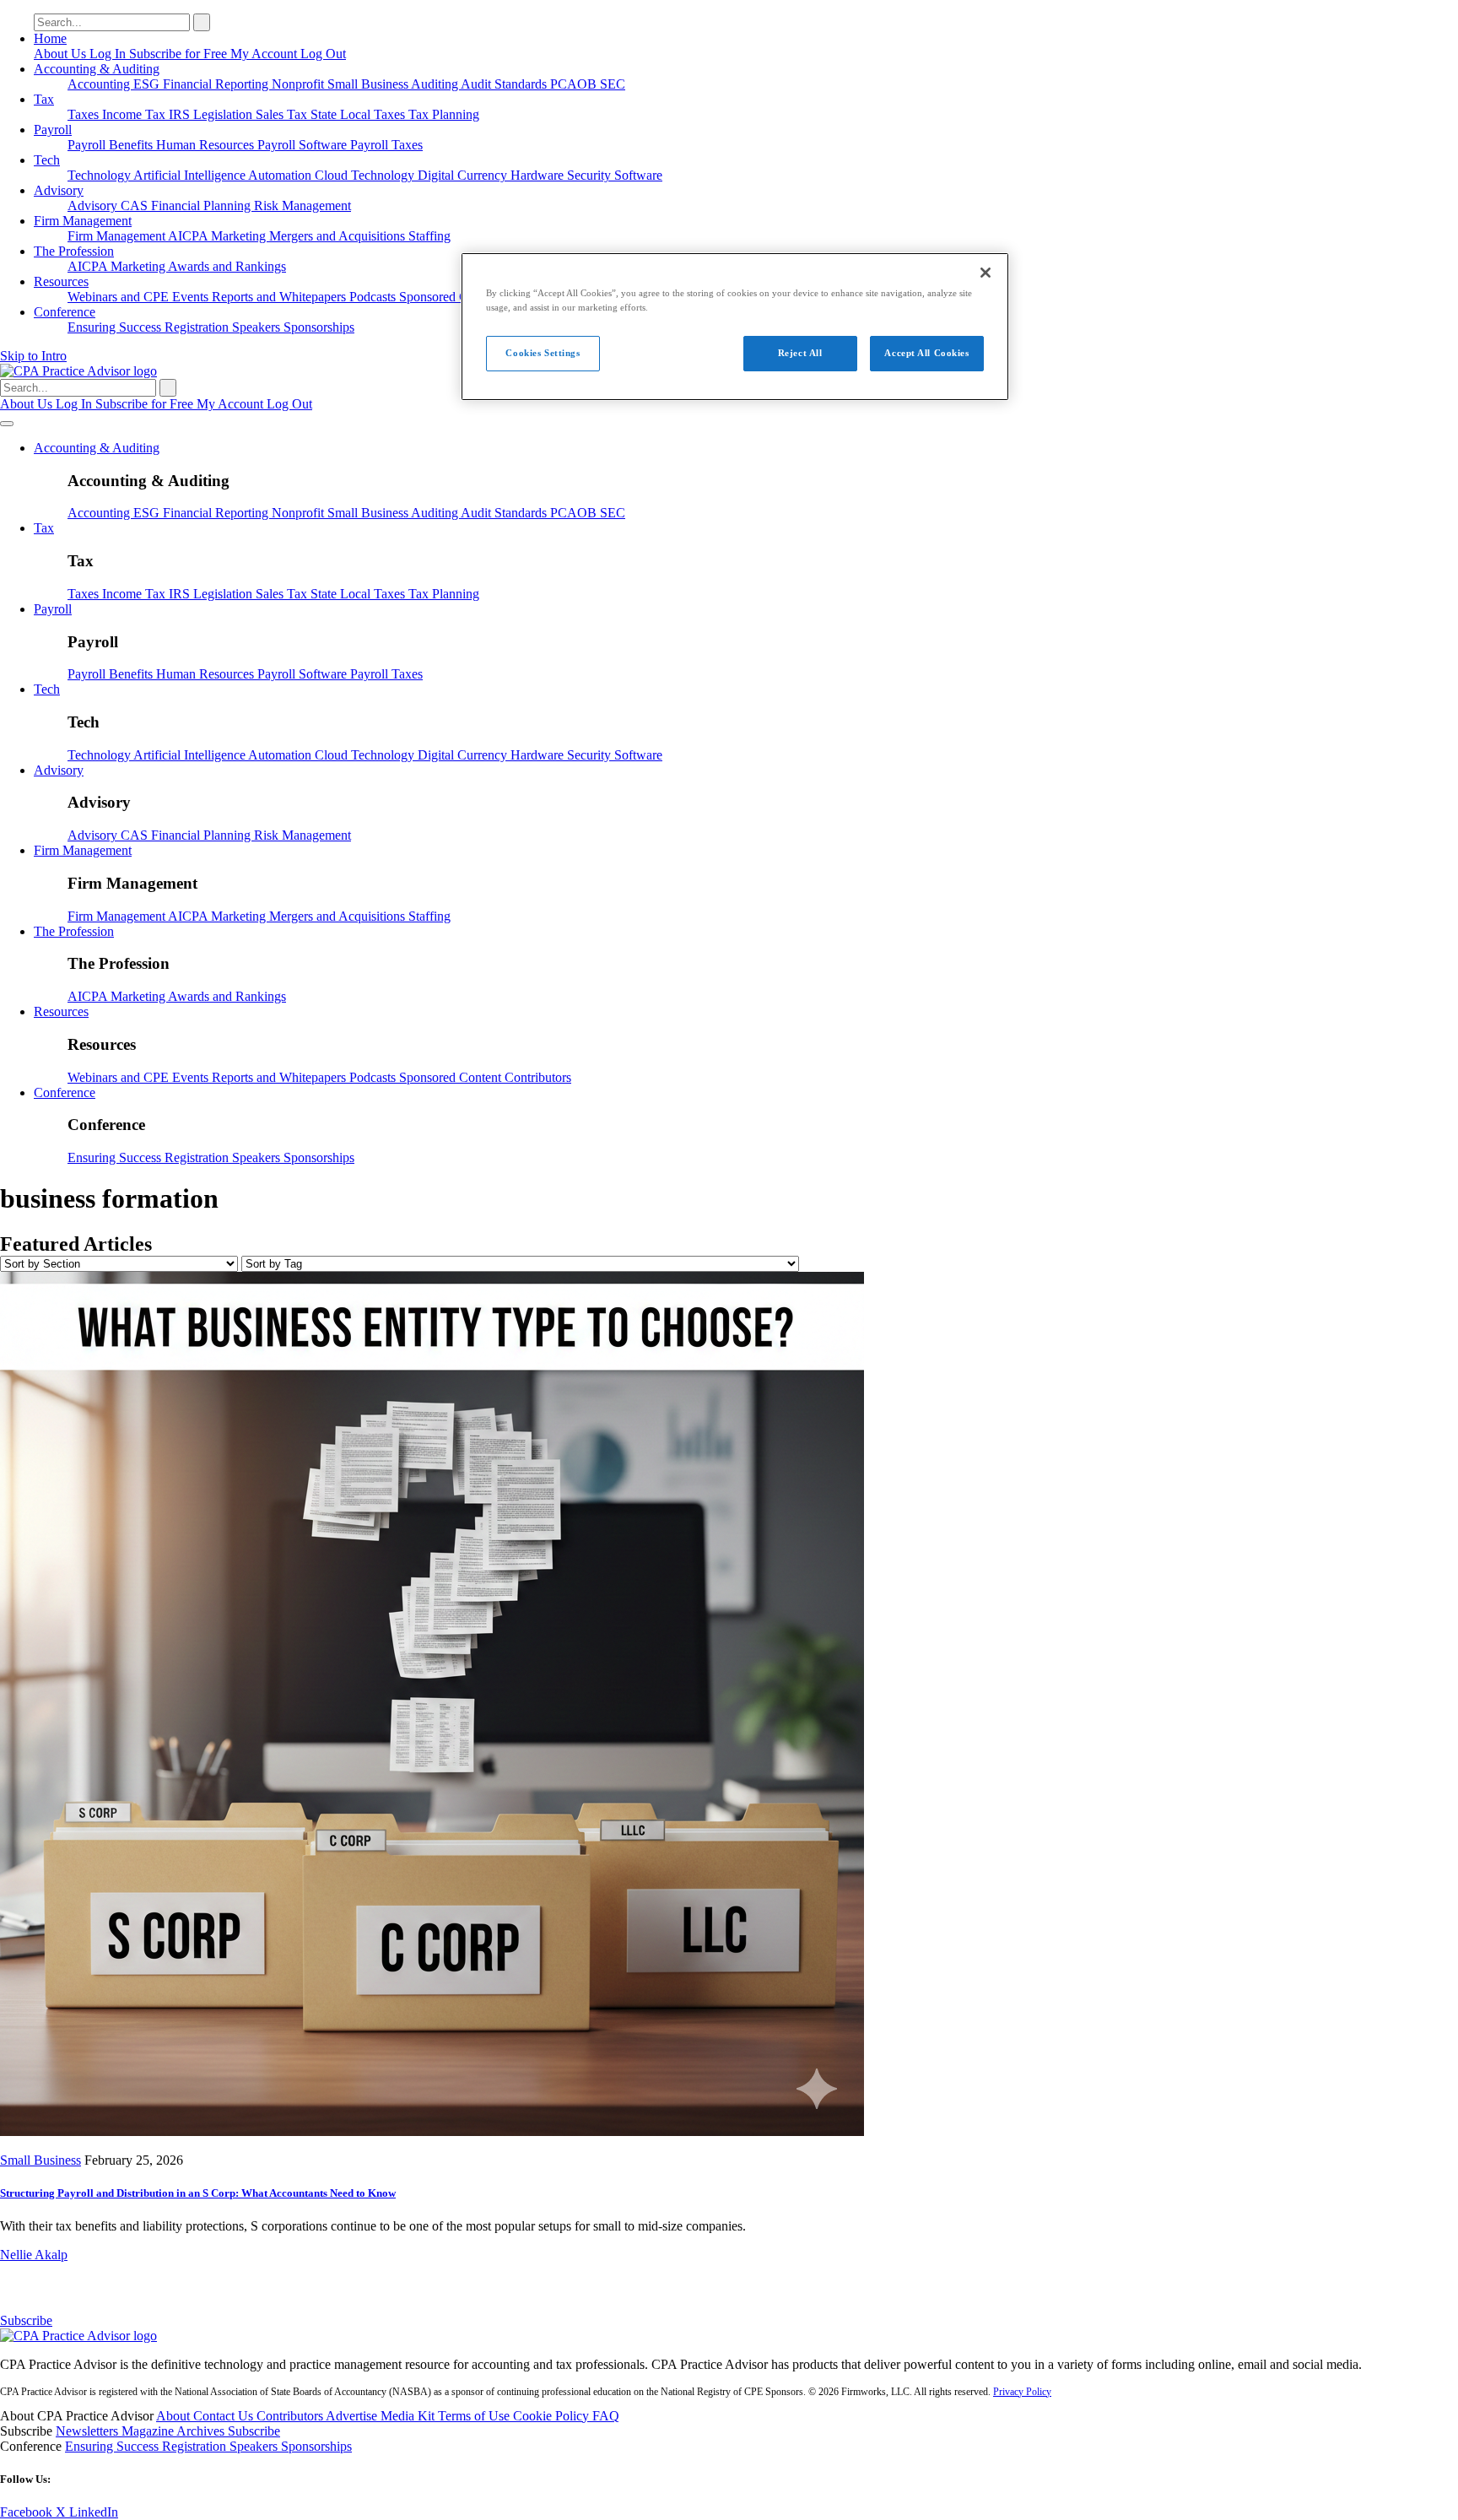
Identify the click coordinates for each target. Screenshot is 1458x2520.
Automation (281, 175)
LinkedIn (94, 2512)
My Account (265, 54)
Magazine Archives (175, 2431)
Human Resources (207, 145)
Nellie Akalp (34, 2255)
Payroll (53, 130)
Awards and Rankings (227, 266)
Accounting (100, 84)
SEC (613, 84)
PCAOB (575, 84)
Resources (61, 281)
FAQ (606, 2416)
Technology (100, 175)
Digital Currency (464, 175)
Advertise (353, 2416)
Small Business (369, 84)
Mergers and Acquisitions (339, 236)
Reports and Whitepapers (281, 297)
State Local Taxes (359, 114)
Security (591, 175)
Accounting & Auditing (97, 69)
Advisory (59, 190)
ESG (148, 84)
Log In (109, 54)
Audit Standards (505, 84)
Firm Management (83, 221)
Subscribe (26, 2320)
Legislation (224, 114)
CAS (136, 205)
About (175, 2416)
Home (50, 38)
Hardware (539, 175)
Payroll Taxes (386, 145)
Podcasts (374, 297)
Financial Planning (202, 205)
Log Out (323, 54)
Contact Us (225, 2416)
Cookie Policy (553, 2416)
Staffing (429, 236)
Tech (47, 160)
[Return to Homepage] (78, 2336)
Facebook (28, 2512)
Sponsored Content (452, 297)
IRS (181, 114)
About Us (62, 54)
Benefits (132, 145)
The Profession (74, 251)
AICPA (189, 236)
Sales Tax (283, 114)
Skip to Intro (33, 356)
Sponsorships (319, 327)
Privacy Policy (1022, 2392)
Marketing (240, 236)
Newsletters (89, 2431)
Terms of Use (475, 2416)
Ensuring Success (116, 327)
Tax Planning (444, 114)
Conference (65, 312)
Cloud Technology (366, 175)
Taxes (85, 114)
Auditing (436, 84)
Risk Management (302, 205)
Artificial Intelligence (191, 175)
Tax (44, 99)
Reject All (800, 353)
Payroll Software (304, 145)
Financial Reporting (217, 84)
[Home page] (78, 371)
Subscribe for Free (180, 54)
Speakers (258, 327)
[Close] (985, 273)
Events (192, 297)
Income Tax (135, 114)
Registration (198, 327)
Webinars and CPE (120, 297)
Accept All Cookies (926, 353)
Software (638, 175)
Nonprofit (300, 84)
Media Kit (409, 2416)
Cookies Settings (543, 353)
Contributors (538, 1077)
